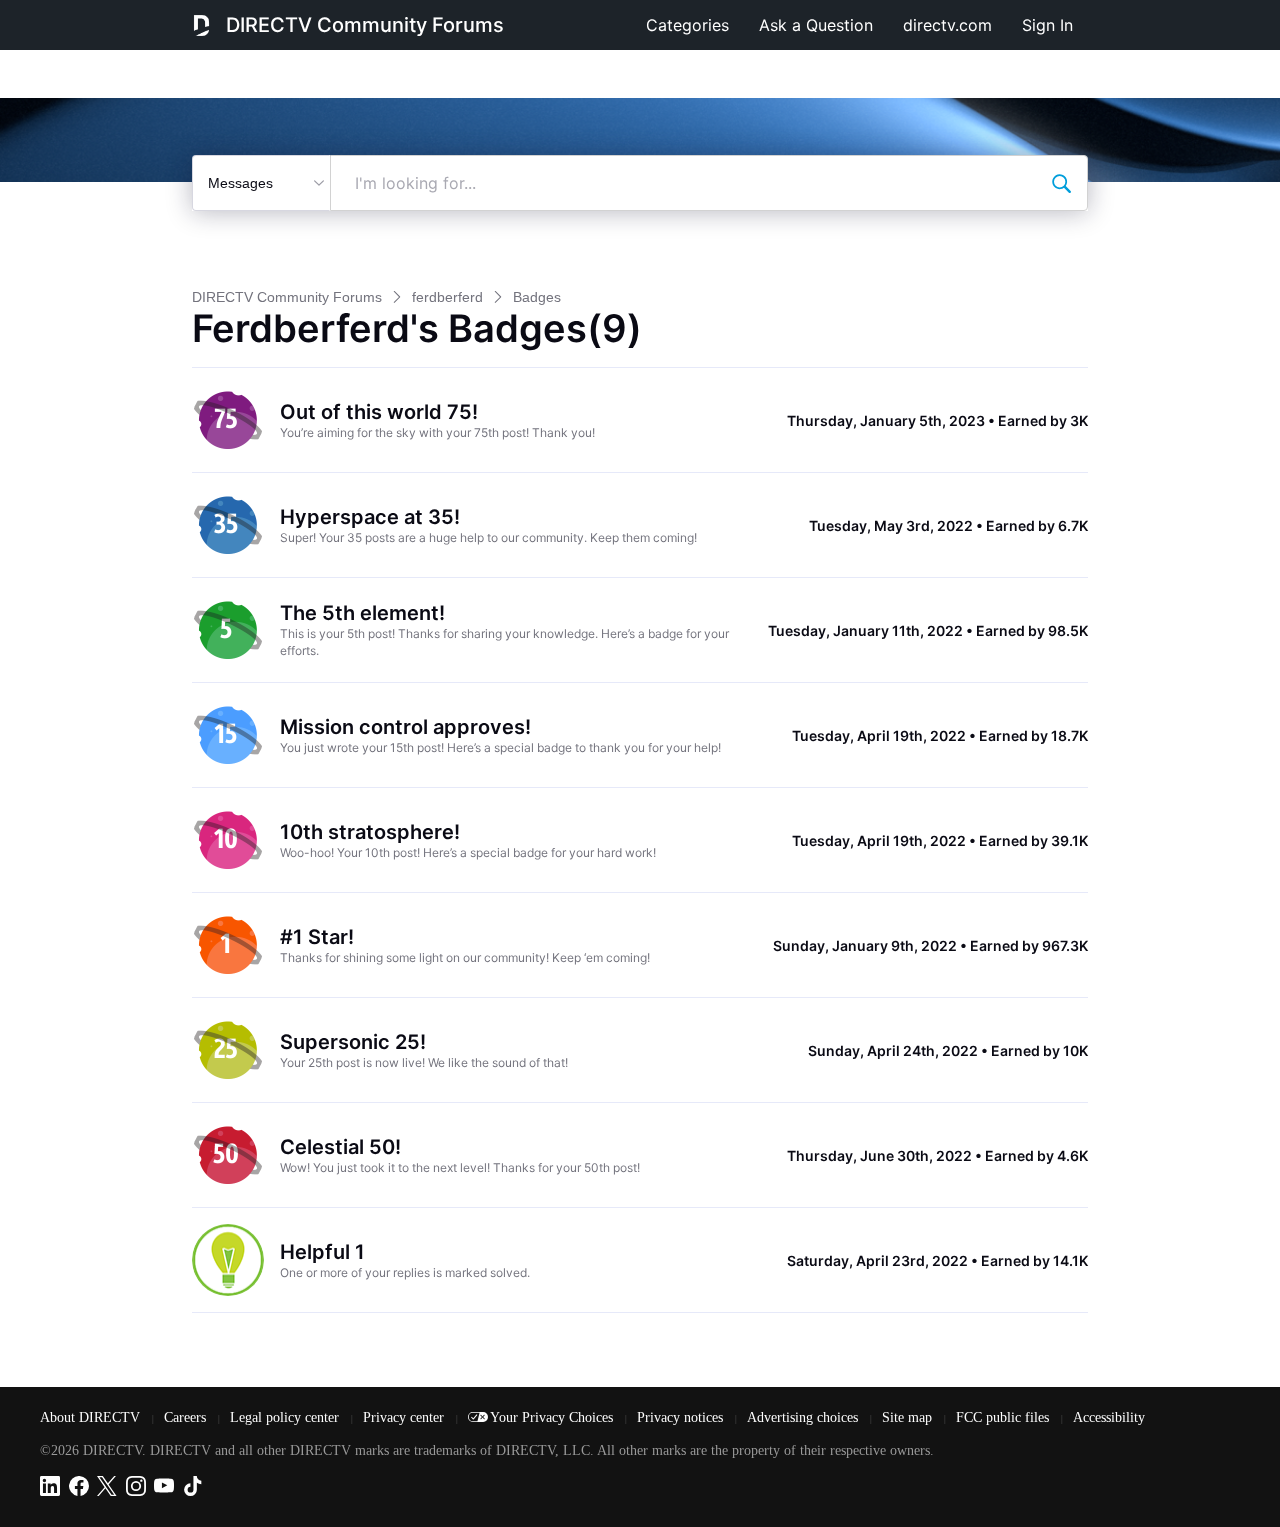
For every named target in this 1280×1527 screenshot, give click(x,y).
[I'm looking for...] (1061, 183)
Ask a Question (816, 25)
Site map (909, 1417)
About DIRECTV (92, 1417)
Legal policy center (286, 1417)
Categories (687, 25)
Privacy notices (682, 1417)
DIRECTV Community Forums (365, 25)
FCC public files (1004, 1417)
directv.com (947, 25)
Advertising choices (804, 1417)
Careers (187, 1417)
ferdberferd (447, 297)
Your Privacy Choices (553, 1417)
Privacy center (405, 1417)
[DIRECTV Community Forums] (201, 25)
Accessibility (1109, 1417)
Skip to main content (84, 14)
